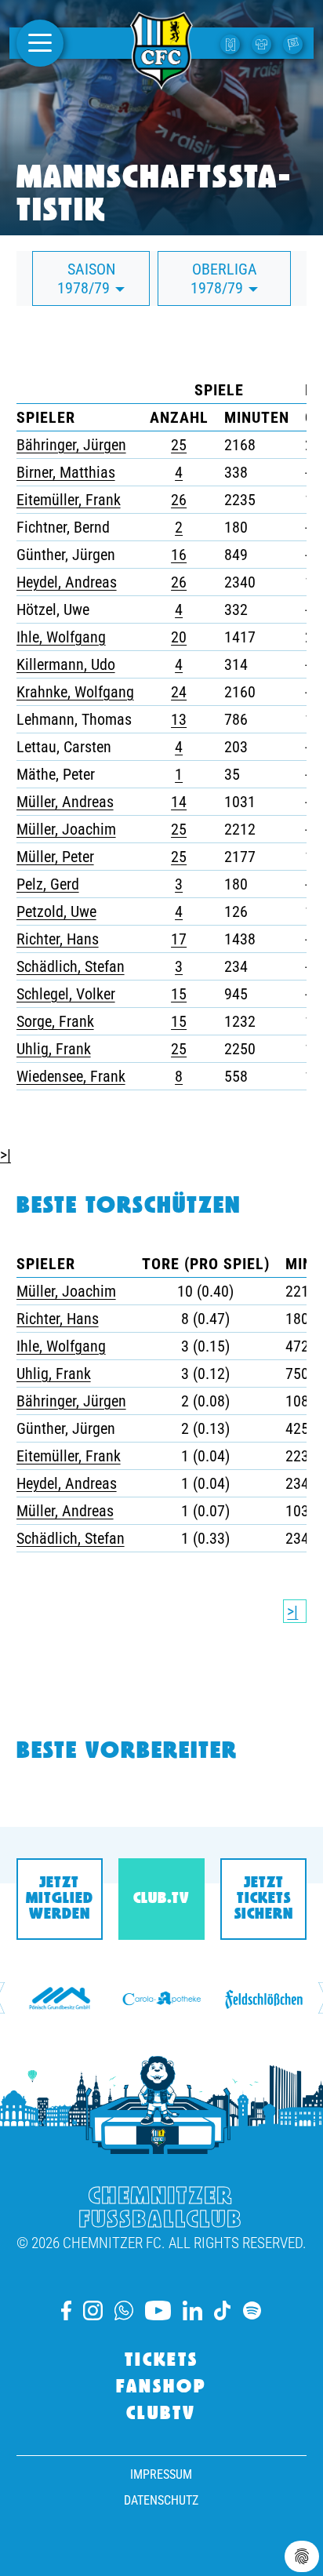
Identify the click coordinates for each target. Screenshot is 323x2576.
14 (179, 802)
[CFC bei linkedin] (192, 2310)
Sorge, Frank (55, 1021)
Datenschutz (161, 2500)
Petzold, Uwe (56, 911)
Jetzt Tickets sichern (264, 1899)
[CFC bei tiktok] (223, 2310)
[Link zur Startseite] (161, 81)
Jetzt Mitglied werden (60, 1899)
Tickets (161, 2361)
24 (179, 692)
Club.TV (161, 1899)
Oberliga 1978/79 (224, 278)
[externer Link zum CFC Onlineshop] (263, 43)
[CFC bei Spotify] (252, 2310)
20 (179, 637)
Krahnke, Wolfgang (75, 692)
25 (179, 445)
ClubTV (161, 2414)
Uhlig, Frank (54, 1049)
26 (179, 500)
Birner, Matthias (66, 472)
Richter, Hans (58, 939)
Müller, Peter (55, 857)
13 (179, 719)
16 (179, 555)
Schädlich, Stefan (71, 966)
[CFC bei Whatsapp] (124, 2310)
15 (179, 994)
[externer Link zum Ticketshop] (232, 43)
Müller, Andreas (65, 802)
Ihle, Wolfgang (61, 637)
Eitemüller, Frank (69, 500)
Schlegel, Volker (66, 994)
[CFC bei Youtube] (158, 2310)
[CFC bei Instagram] (93, 2310)
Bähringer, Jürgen (71, 445)
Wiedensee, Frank (71, 1076)
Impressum (161, 2474)
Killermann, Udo (66, 664)
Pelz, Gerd (48, 884)
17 (179, 939)
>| (5, 1155)
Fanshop (161, 2388)
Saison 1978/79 (86, 278)
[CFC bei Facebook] (66, 2310)
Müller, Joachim (66, 829)
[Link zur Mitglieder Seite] (295, 43)
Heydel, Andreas (67, 582)
